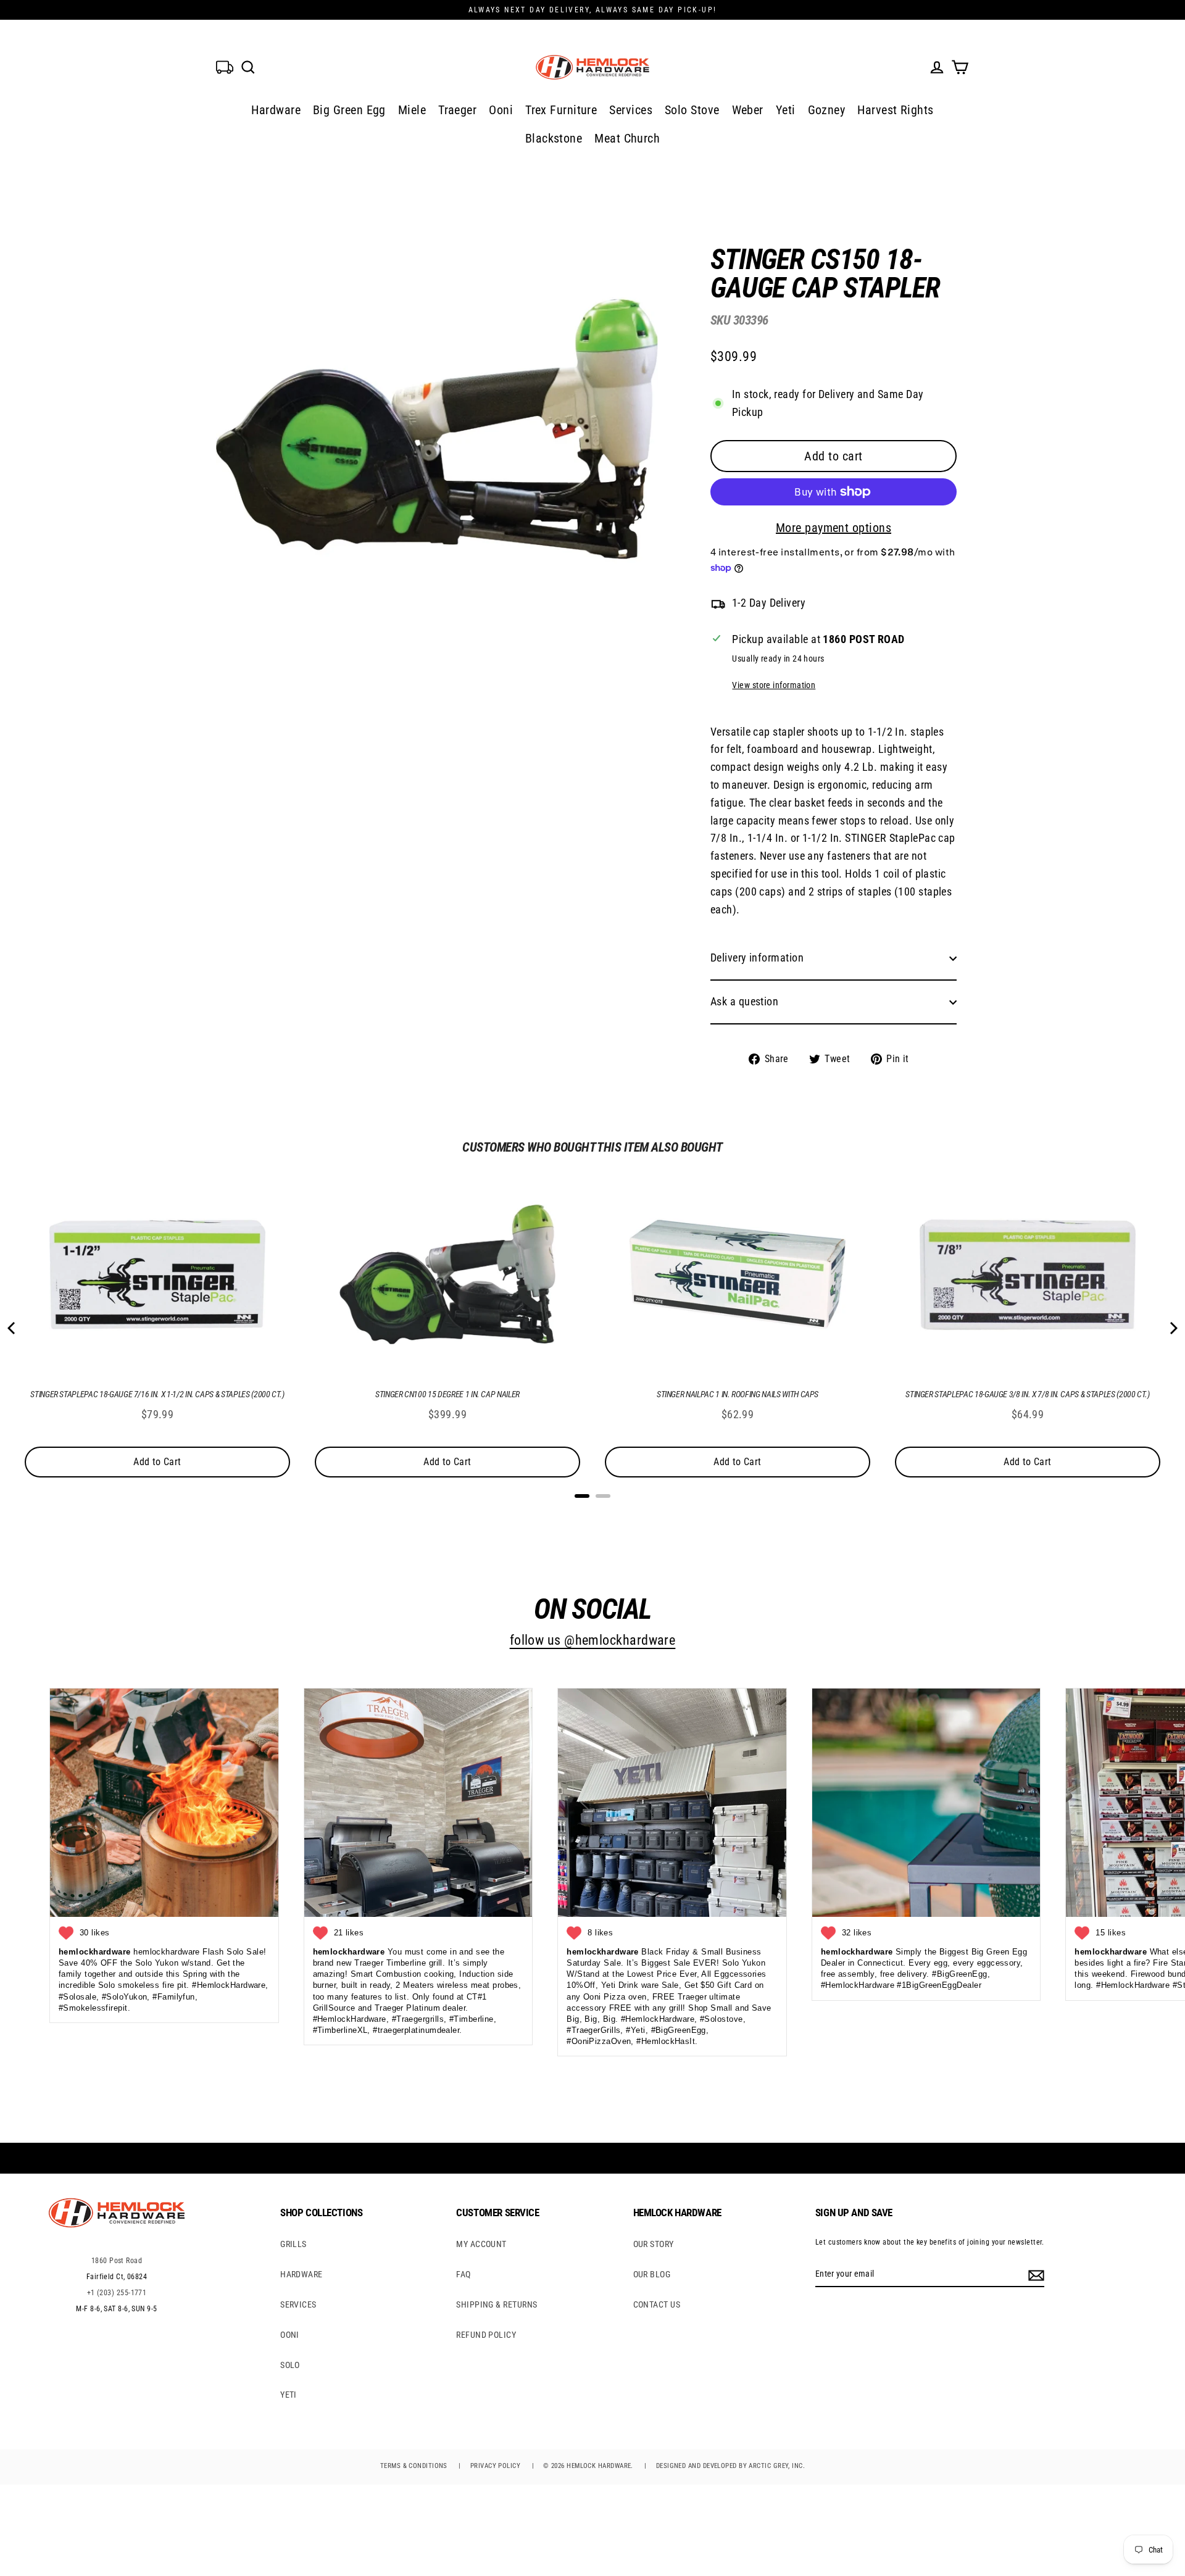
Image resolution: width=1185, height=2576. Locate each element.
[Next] (1173, 1328)
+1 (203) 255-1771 (117, 2293)
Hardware (276, 110)
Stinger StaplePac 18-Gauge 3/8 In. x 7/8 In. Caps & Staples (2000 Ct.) (1028, 1394)
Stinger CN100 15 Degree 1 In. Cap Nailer (447, 1394)
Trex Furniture (561, 110)
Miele (412, 110)
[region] (813, 647)
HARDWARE (301, 2274)
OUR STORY (654, 2244)
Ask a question (744, 1001)
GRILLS (293, 2244)
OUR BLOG (652, 2274)
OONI (290, 2335)
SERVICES (298, 2304)
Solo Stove (692, 110)
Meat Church (627, 138)
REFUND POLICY (486, 2335)
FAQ (463, 2274)
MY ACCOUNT (481, 2244)
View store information (774, 685)
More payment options (834, 528)
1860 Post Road (117, 2261)
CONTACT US (657, 2304)
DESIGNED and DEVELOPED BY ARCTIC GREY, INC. (730, 2466)
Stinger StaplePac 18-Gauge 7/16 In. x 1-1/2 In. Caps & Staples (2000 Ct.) (157, 1394)
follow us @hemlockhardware (593, 1640)
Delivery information (757, 958)
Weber (748, 110)
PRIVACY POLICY (495, 2466)
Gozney (827, 110)
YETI (289, 2395)
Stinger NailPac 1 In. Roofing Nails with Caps (738, 1394)
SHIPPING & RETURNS (497, 2304)
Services (631, 110)
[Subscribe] (1034, 2274)
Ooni (501, 110)
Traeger (457, 110)
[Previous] (12, 1328)
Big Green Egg (349, 110)
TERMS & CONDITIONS (414, 2466)
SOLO (290, 2365)
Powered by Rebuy (592, 1512)
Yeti (786, 110)
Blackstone (554, 138)
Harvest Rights (895, 110)
